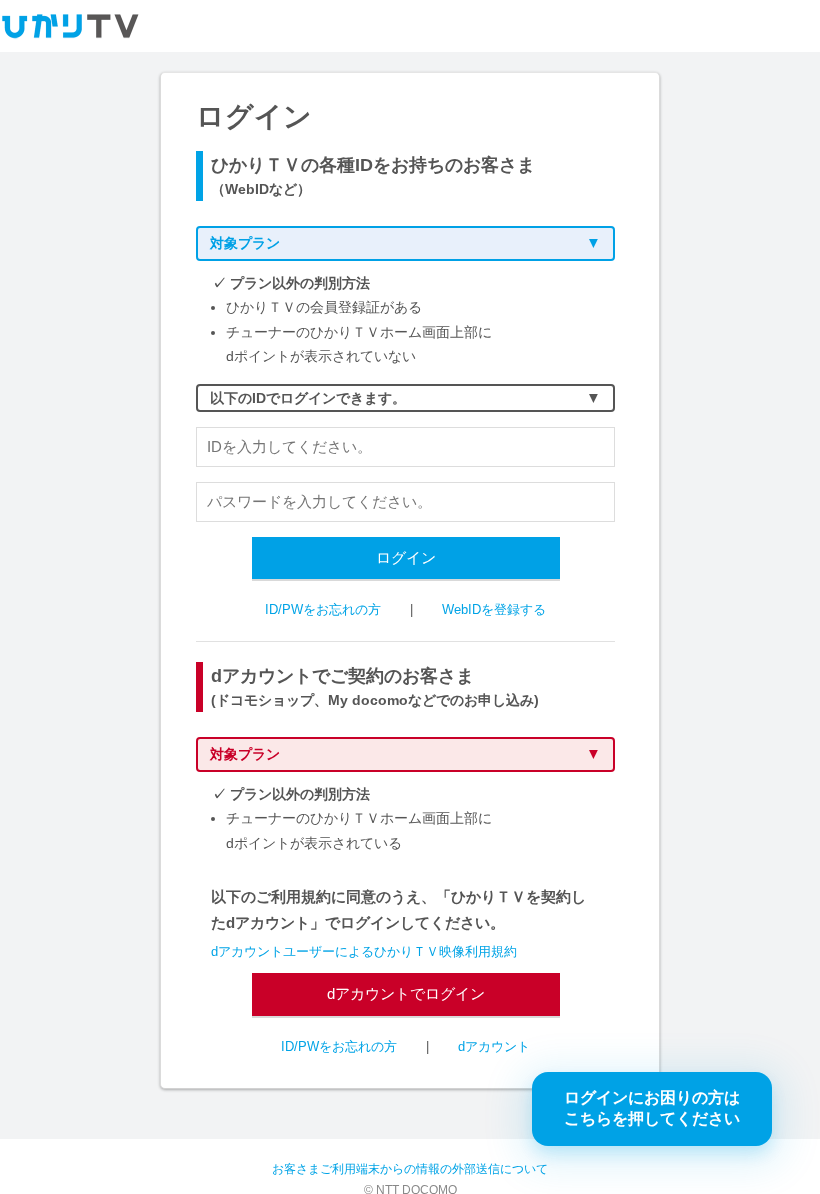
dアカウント (494, 1047)
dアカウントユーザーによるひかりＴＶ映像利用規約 (364, 951)
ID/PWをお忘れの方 (323, 610)
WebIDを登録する (494, 610)
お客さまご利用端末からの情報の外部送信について (410, 1169)
